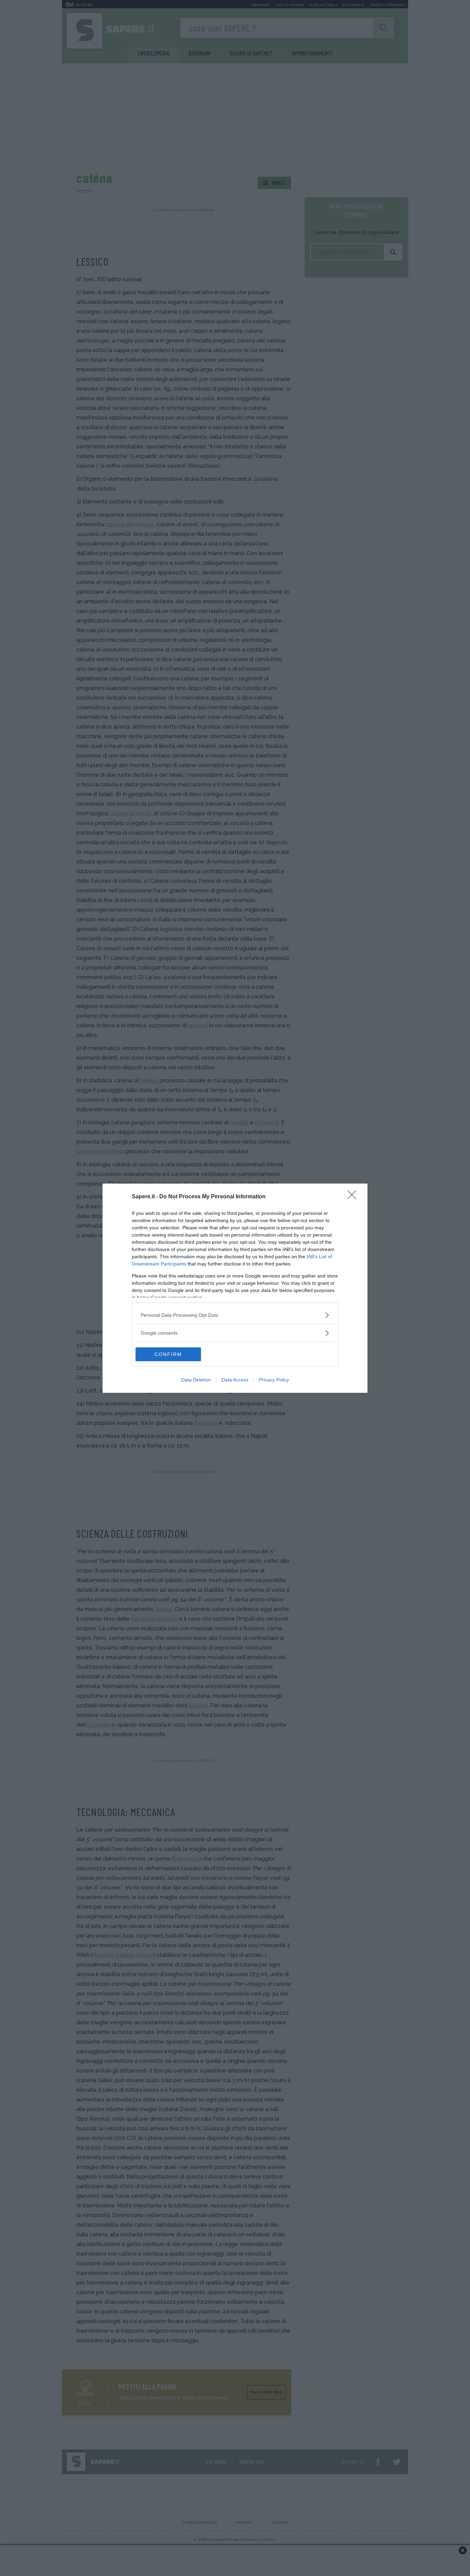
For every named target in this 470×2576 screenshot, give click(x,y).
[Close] (354, 1197)
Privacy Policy (274, 1380)
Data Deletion (196, 1380)
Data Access (235, 1380)
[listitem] (235, 1315)
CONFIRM (168, 1354)
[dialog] (235, 1288)
